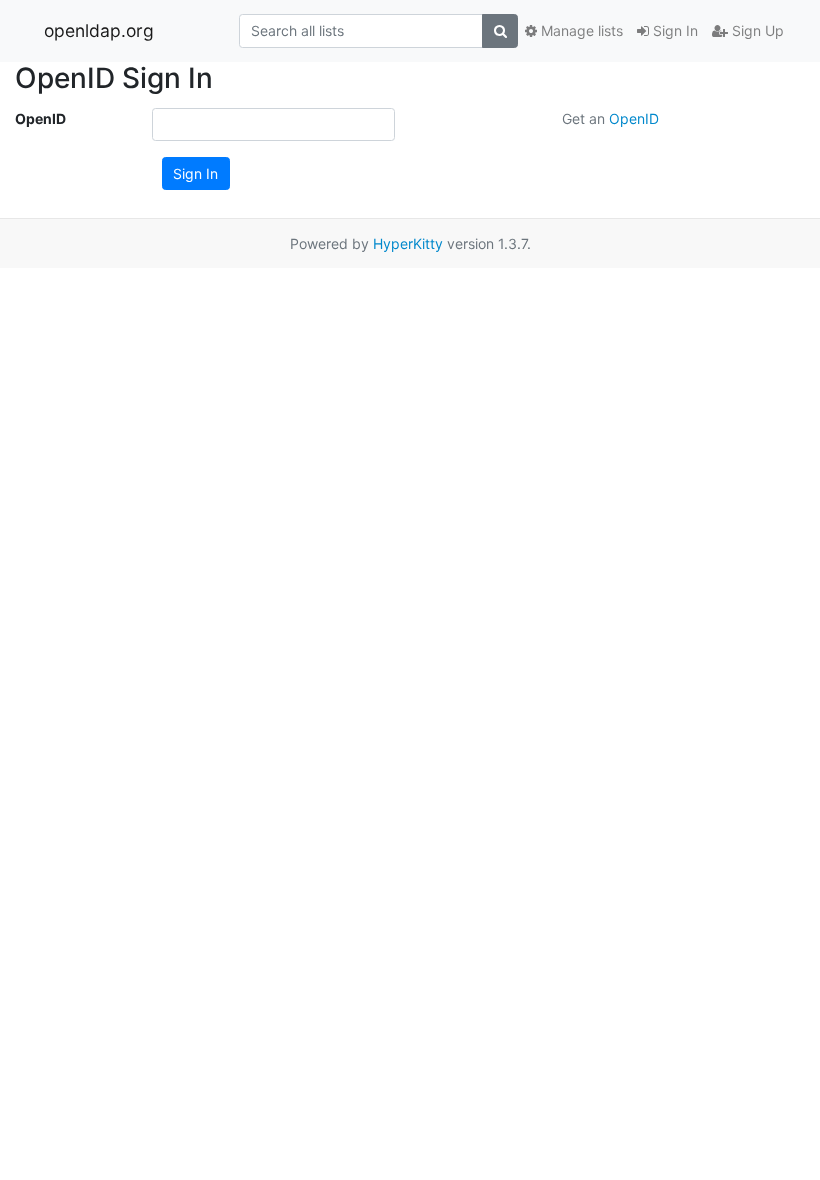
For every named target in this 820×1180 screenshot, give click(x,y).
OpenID (40, 118)
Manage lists (580, 30)
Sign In (673, 30)
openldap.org (99, 30)
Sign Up (756, 30)
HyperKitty (408, 243)
